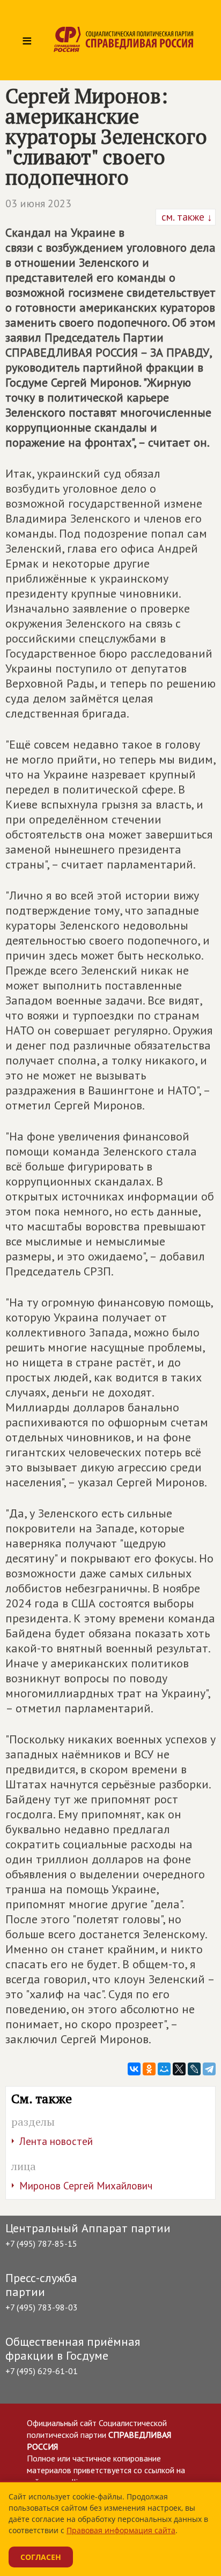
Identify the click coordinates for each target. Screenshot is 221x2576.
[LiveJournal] (194, 2069)
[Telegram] (209, 2069)
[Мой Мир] (164, 2069)
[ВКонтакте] (134, 2069)
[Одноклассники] (149, 2069)
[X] (179, 2069)
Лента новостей (56, 2141)
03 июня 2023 (38, 203)
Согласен (41, 2557)
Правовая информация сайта (121, 2530)
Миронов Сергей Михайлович (86, 2186)
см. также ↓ (186, 217)
